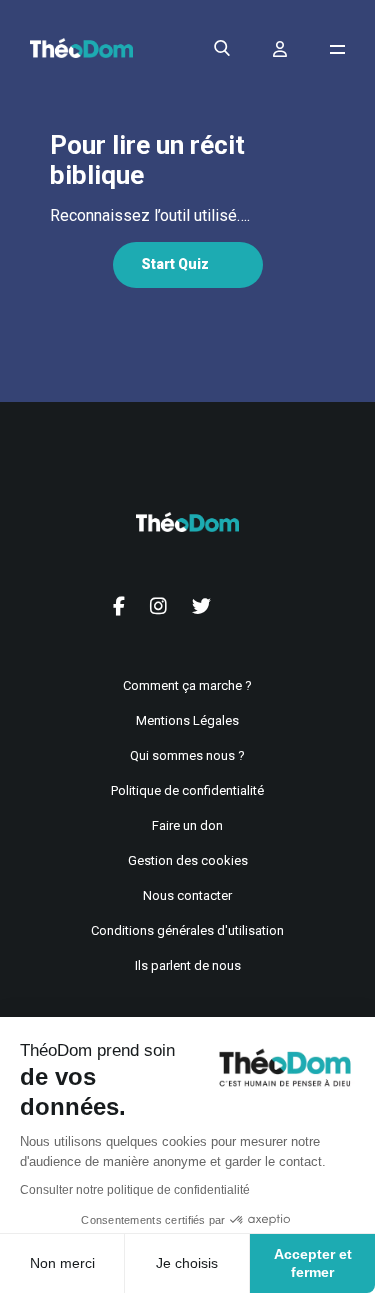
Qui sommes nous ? (187, 755)
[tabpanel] (187, 216)
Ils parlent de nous (188, 965)
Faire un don (187, 825)
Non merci (62, 1263)
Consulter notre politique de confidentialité (135, 1190)
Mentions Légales (187, 720)
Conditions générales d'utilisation (187, 930)
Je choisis (187, 1263)
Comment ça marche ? (187, 685)
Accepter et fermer (313, 1263)
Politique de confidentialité (187, 790)
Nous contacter (187, 895)
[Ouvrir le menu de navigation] (337, 49)
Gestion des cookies (188, 860)
